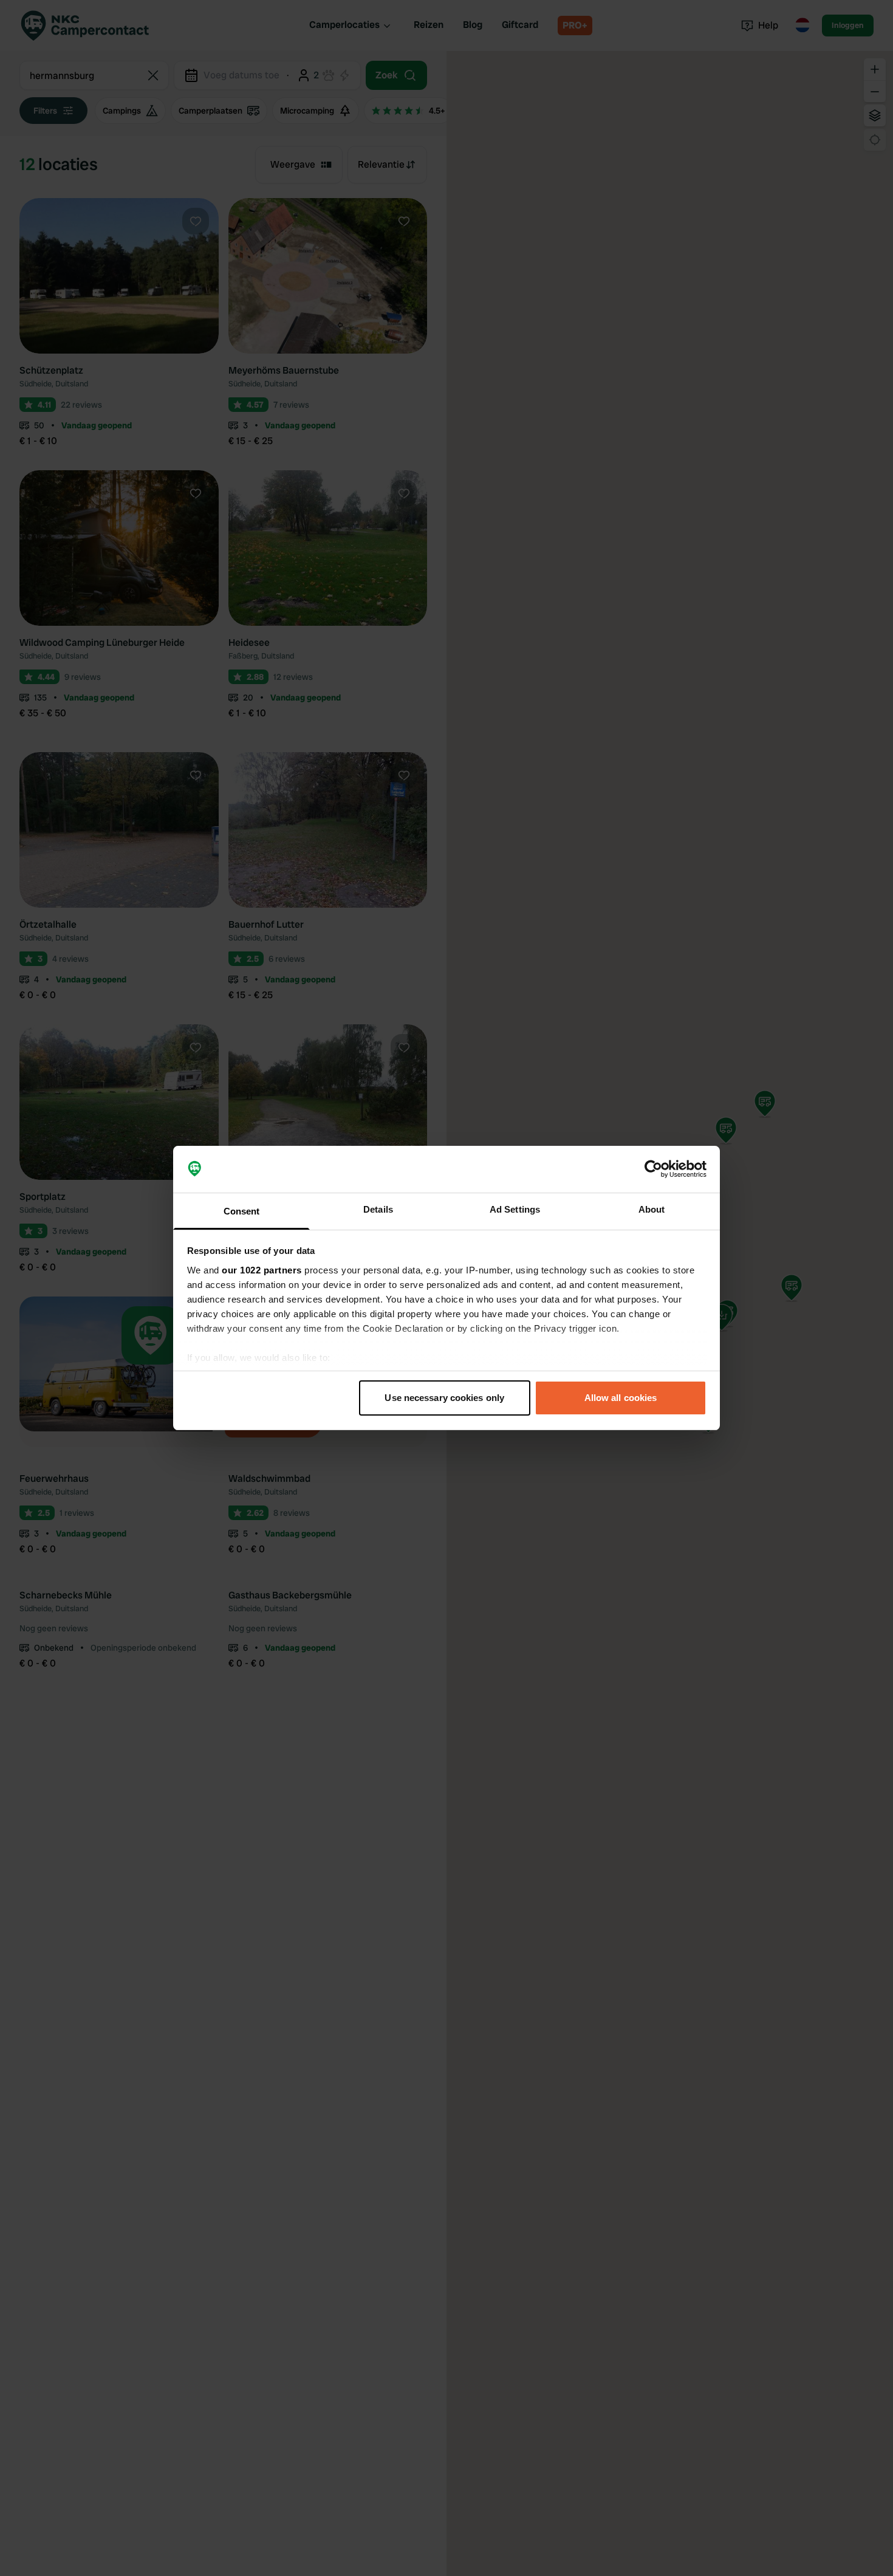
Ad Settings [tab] (515, 1209)
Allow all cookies (621, 1398)
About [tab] (652, 1209)
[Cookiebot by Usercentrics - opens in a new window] (653, 1170)
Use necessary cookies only (444, 1398)
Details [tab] (378, 1209)
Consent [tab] (242, 1211)
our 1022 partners (262, 1270)
